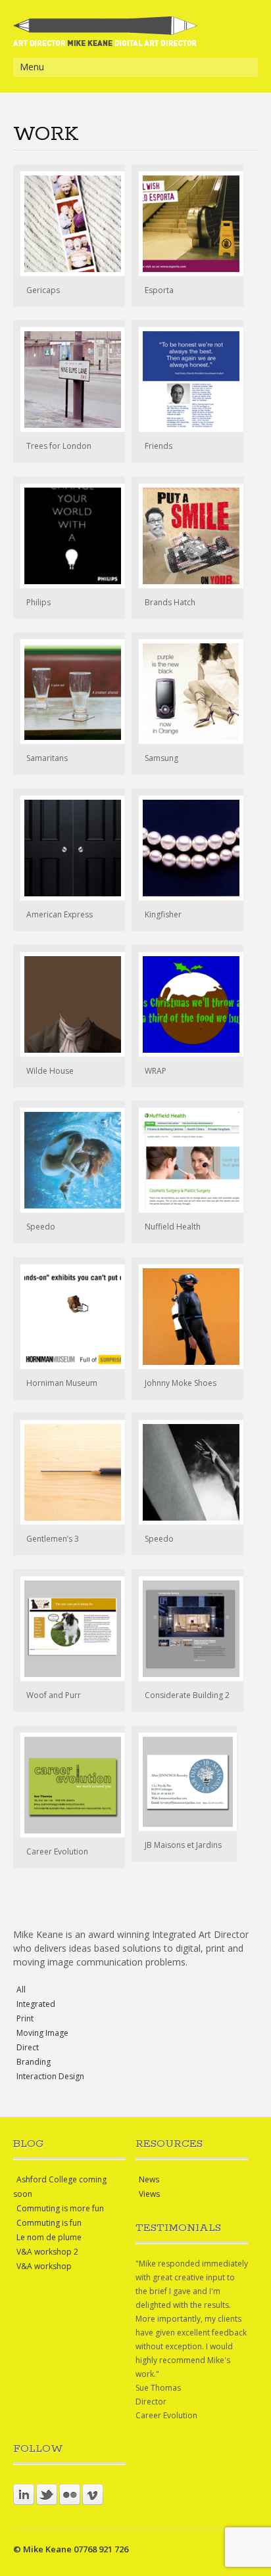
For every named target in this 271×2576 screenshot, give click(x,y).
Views (149, 2194)
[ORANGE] (187, 692)
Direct (28, 2047)
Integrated (36, 2004)
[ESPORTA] (187, 224)
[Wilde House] (69, 1004)
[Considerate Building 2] (187, 1629)
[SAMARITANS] (69, 692)
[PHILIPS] (69, 536)
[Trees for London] (69, 379)
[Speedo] (187, 1472)
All (21, 1989)
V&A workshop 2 (47, 2252)
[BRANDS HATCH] (187, 536)
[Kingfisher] (187, 848)
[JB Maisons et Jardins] (184, 1782)
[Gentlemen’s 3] (69, 1472)
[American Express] (69, 848)
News (149, 2179)
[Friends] (187, 379)
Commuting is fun (49, 2223)
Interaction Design (50, 2076)
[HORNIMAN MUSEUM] (69, 1317)
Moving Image (42, 2033)
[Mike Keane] (106, 40)
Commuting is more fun (60, 2208)
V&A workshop (44, 2266)
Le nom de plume (49, 2237)
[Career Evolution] (69, 1785)
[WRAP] (187, 1004)
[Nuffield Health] (187, 1160)
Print (25, 2018)
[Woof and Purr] (69, 1629)
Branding (34, 2062)
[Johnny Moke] (187, 1317)
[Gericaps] (69, 224)
